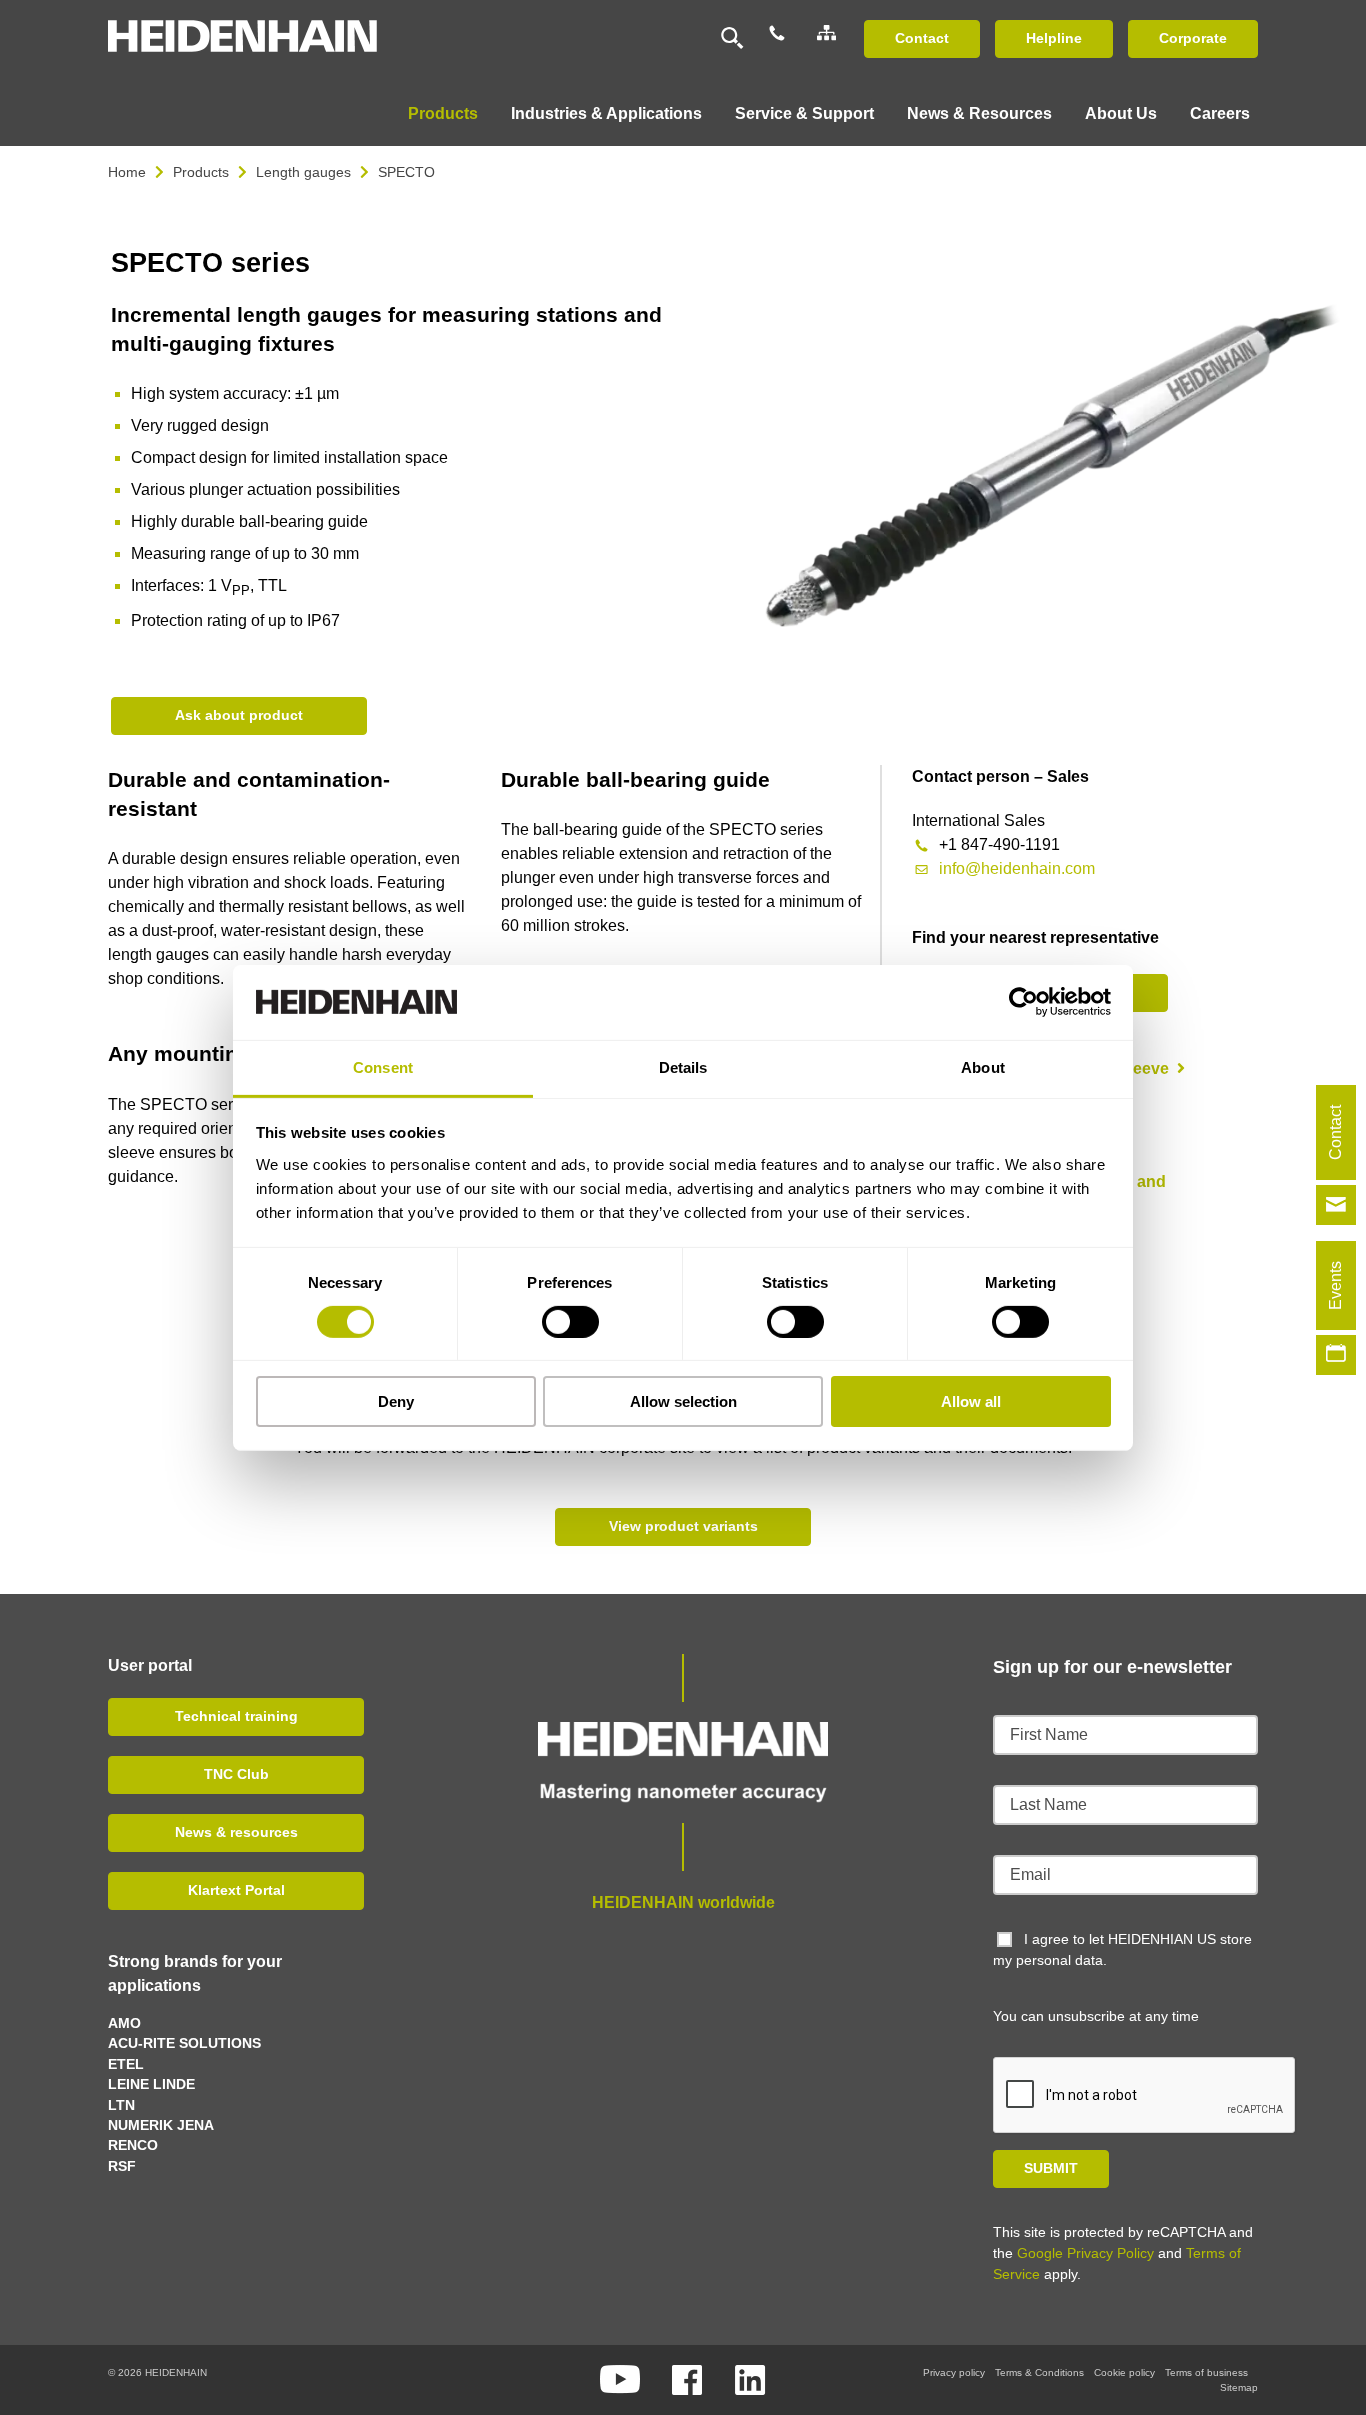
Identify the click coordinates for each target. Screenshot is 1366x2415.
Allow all (971, 1401)
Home (127, 172)
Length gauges (303, 172)
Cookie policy (1124, 2372)
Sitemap (1239, 2387)
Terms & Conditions (1039, 2372)
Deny (396, 1401)
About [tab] (983, 1066)
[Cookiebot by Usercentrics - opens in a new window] (1023, 1002)
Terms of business (1206, 2372)
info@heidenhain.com (1017, 868)
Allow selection (683, 1401)
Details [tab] (683, 1066)
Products (201, 172)
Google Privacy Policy (1085, 2253)
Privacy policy (954, 2372)
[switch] (570, 1322)
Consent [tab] (383, 1066)
